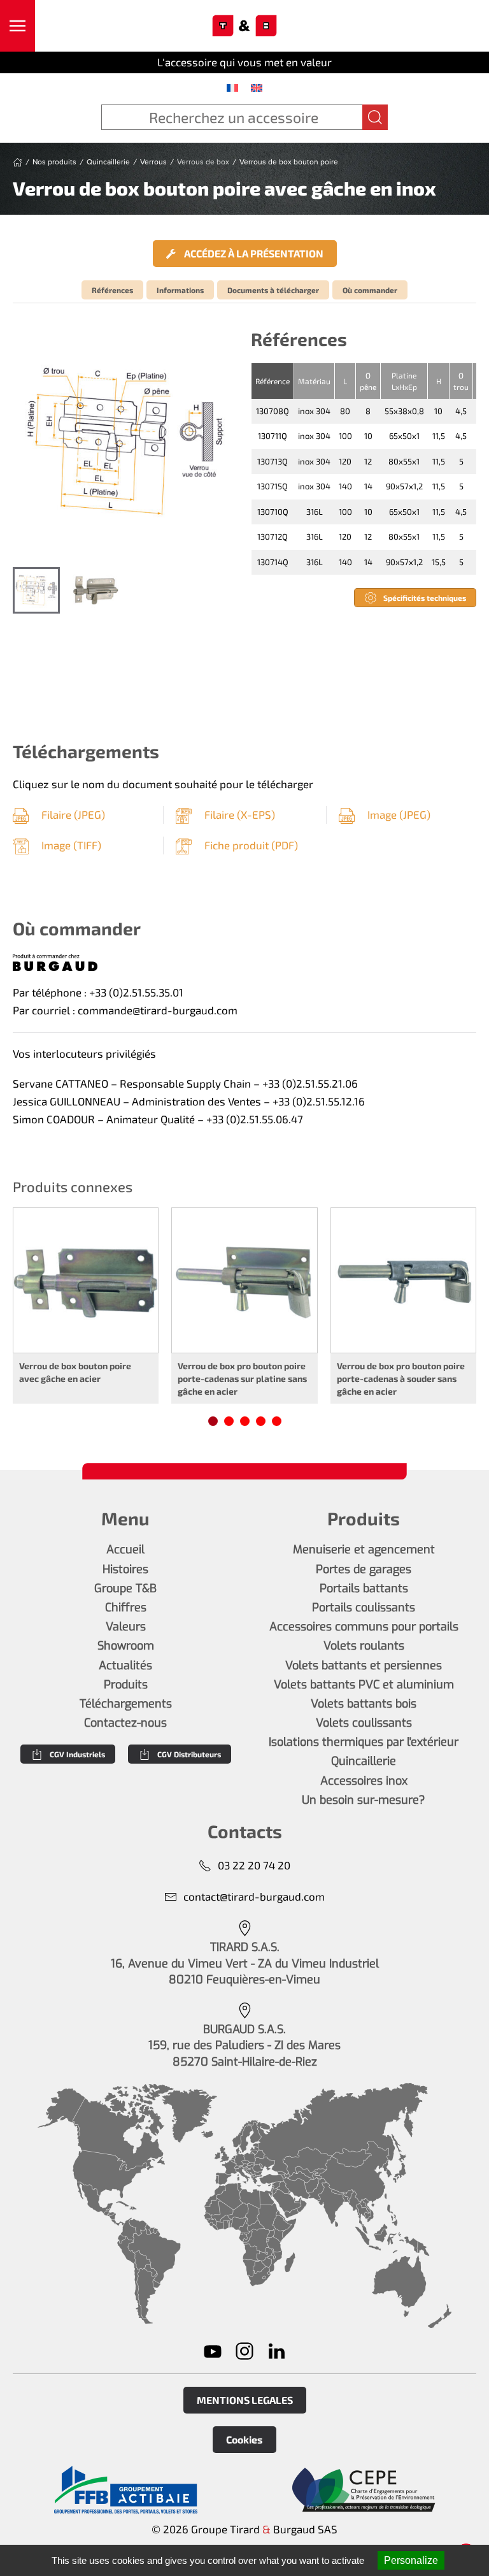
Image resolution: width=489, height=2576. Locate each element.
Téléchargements (126, 1704)
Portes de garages (364, 1569)
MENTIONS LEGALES (245, 2400)
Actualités (125, 1666)
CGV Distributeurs (189, 1754)
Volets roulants (364, 1646)
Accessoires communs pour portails (364, 1627)
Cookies (244, 2439)
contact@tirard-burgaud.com (254, 1896)
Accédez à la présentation (253, 253)
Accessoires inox (364, 1781)
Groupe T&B (125, 1588)
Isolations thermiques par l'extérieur (364, 1742)
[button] (18, 26)
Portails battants (364, 1588)
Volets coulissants (364, 1723)
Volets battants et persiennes (364, 1666)
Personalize (411, 2560)
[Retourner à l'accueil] (245, 26)
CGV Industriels (77, 1754)
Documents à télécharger (273, 290)
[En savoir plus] (125, 2490)
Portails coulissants (364, 1608)
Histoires (125, 1569)
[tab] (36, 591)
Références (112, 290)
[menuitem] (232, 87)
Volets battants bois (364, 1704)
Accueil (125, 1550)
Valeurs (126, 1627)
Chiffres (126, 1608)
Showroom (126, 1646)
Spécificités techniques (425, 598)
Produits (126, 1685)
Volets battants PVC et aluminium (364, 1685)
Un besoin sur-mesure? (364, 1800)
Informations (180, 290)
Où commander (370, 290)
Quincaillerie (364, 1761)
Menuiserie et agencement (364, 1550)
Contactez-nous (125, 1723)
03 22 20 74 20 (254, 1865)
